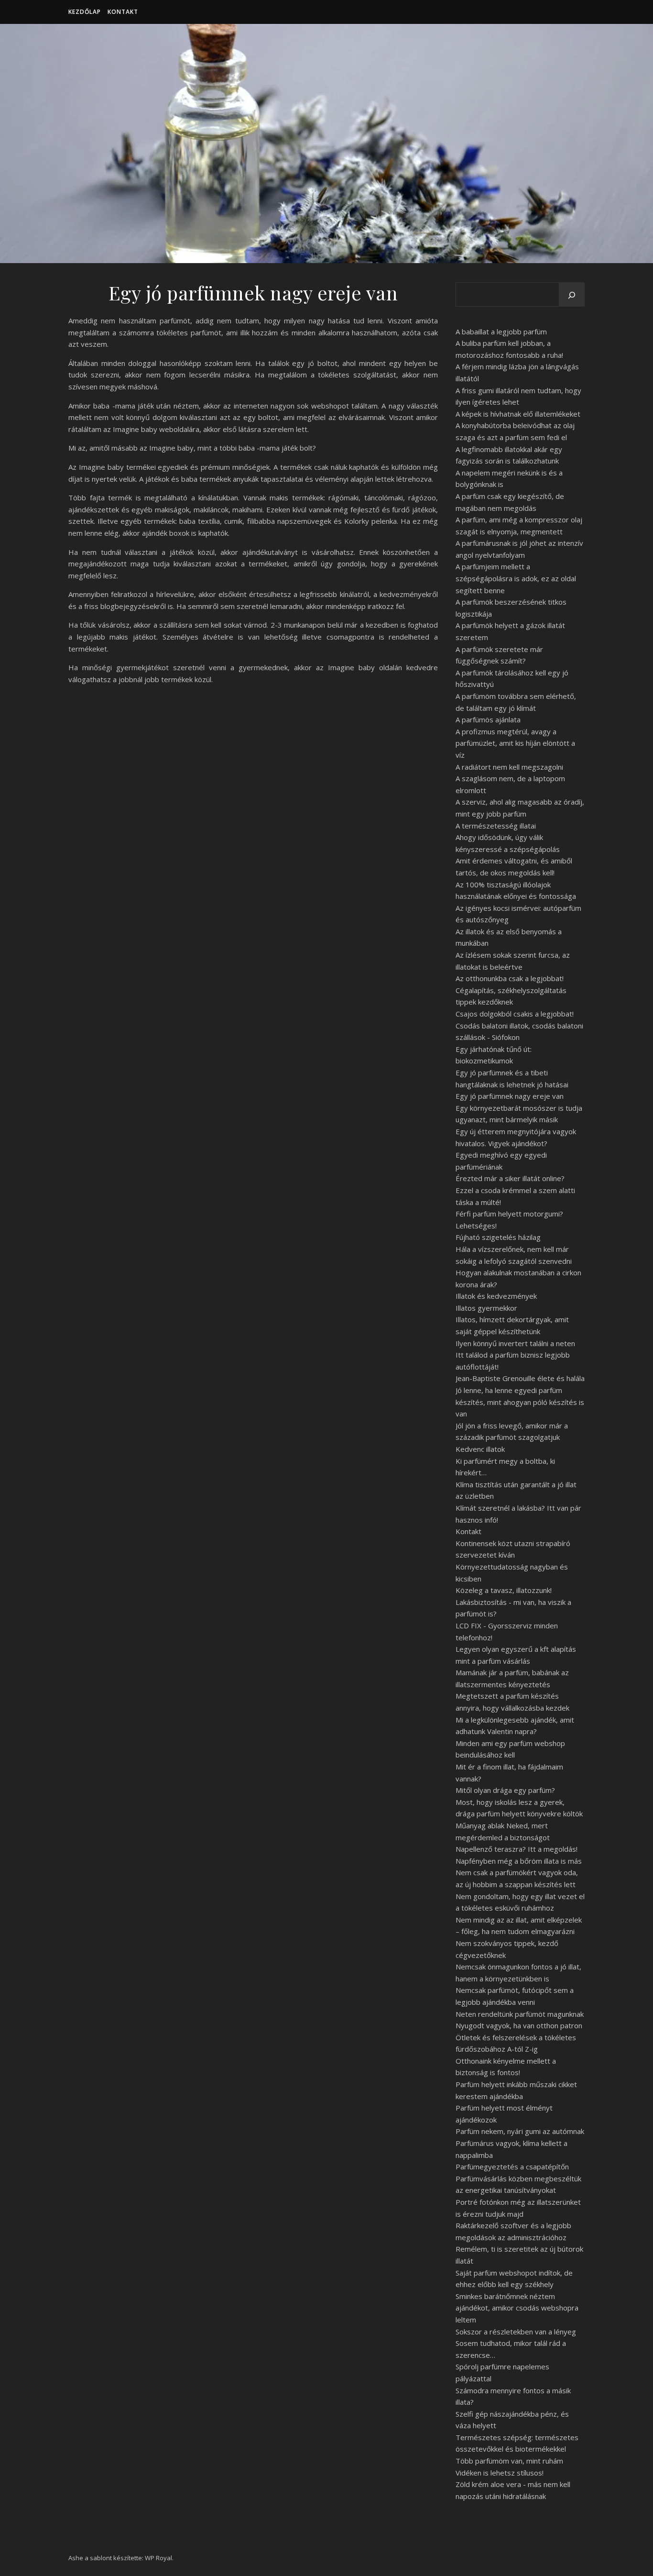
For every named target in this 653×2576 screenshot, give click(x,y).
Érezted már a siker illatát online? (510, 1178)
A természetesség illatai (496, 826)
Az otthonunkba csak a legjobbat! (510, 978)
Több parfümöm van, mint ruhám (509, 2461)
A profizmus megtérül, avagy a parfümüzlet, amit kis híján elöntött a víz (515, 743)
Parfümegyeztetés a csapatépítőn (512, 2167)
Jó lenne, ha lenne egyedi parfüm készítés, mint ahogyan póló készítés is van (520, 1402)
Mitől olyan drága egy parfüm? (505, 1790)
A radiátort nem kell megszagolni (509, 767)
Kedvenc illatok (480, 1449)
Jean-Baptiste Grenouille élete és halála (520, 1378)
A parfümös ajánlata (488, 719)
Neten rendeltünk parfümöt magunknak (520, 2014)
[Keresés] (572, 295)
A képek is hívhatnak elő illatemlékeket (518, 414)
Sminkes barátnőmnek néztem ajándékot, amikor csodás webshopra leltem (517, 2308)
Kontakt (123, 12)
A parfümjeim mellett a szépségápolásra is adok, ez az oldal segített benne (516, 578)
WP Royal (158, 2558)
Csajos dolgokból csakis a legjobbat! (515, 1014)
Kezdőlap (85, 12)
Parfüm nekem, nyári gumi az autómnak (520, 2131)
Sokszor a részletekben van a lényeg (516, 2332)
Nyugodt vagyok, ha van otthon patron (519, 2025)
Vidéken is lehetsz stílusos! (500, 2473)
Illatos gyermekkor (486, 1308)
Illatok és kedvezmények (496, 1296)
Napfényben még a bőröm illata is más (519, 1861)
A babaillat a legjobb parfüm (501, 332)
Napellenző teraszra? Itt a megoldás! (517, 1849)
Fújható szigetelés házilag (498, 1237)
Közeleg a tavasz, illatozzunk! (504, 1590)
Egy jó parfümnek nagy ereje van (510, 1096)
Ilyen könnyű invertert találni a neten (515, 1343)
